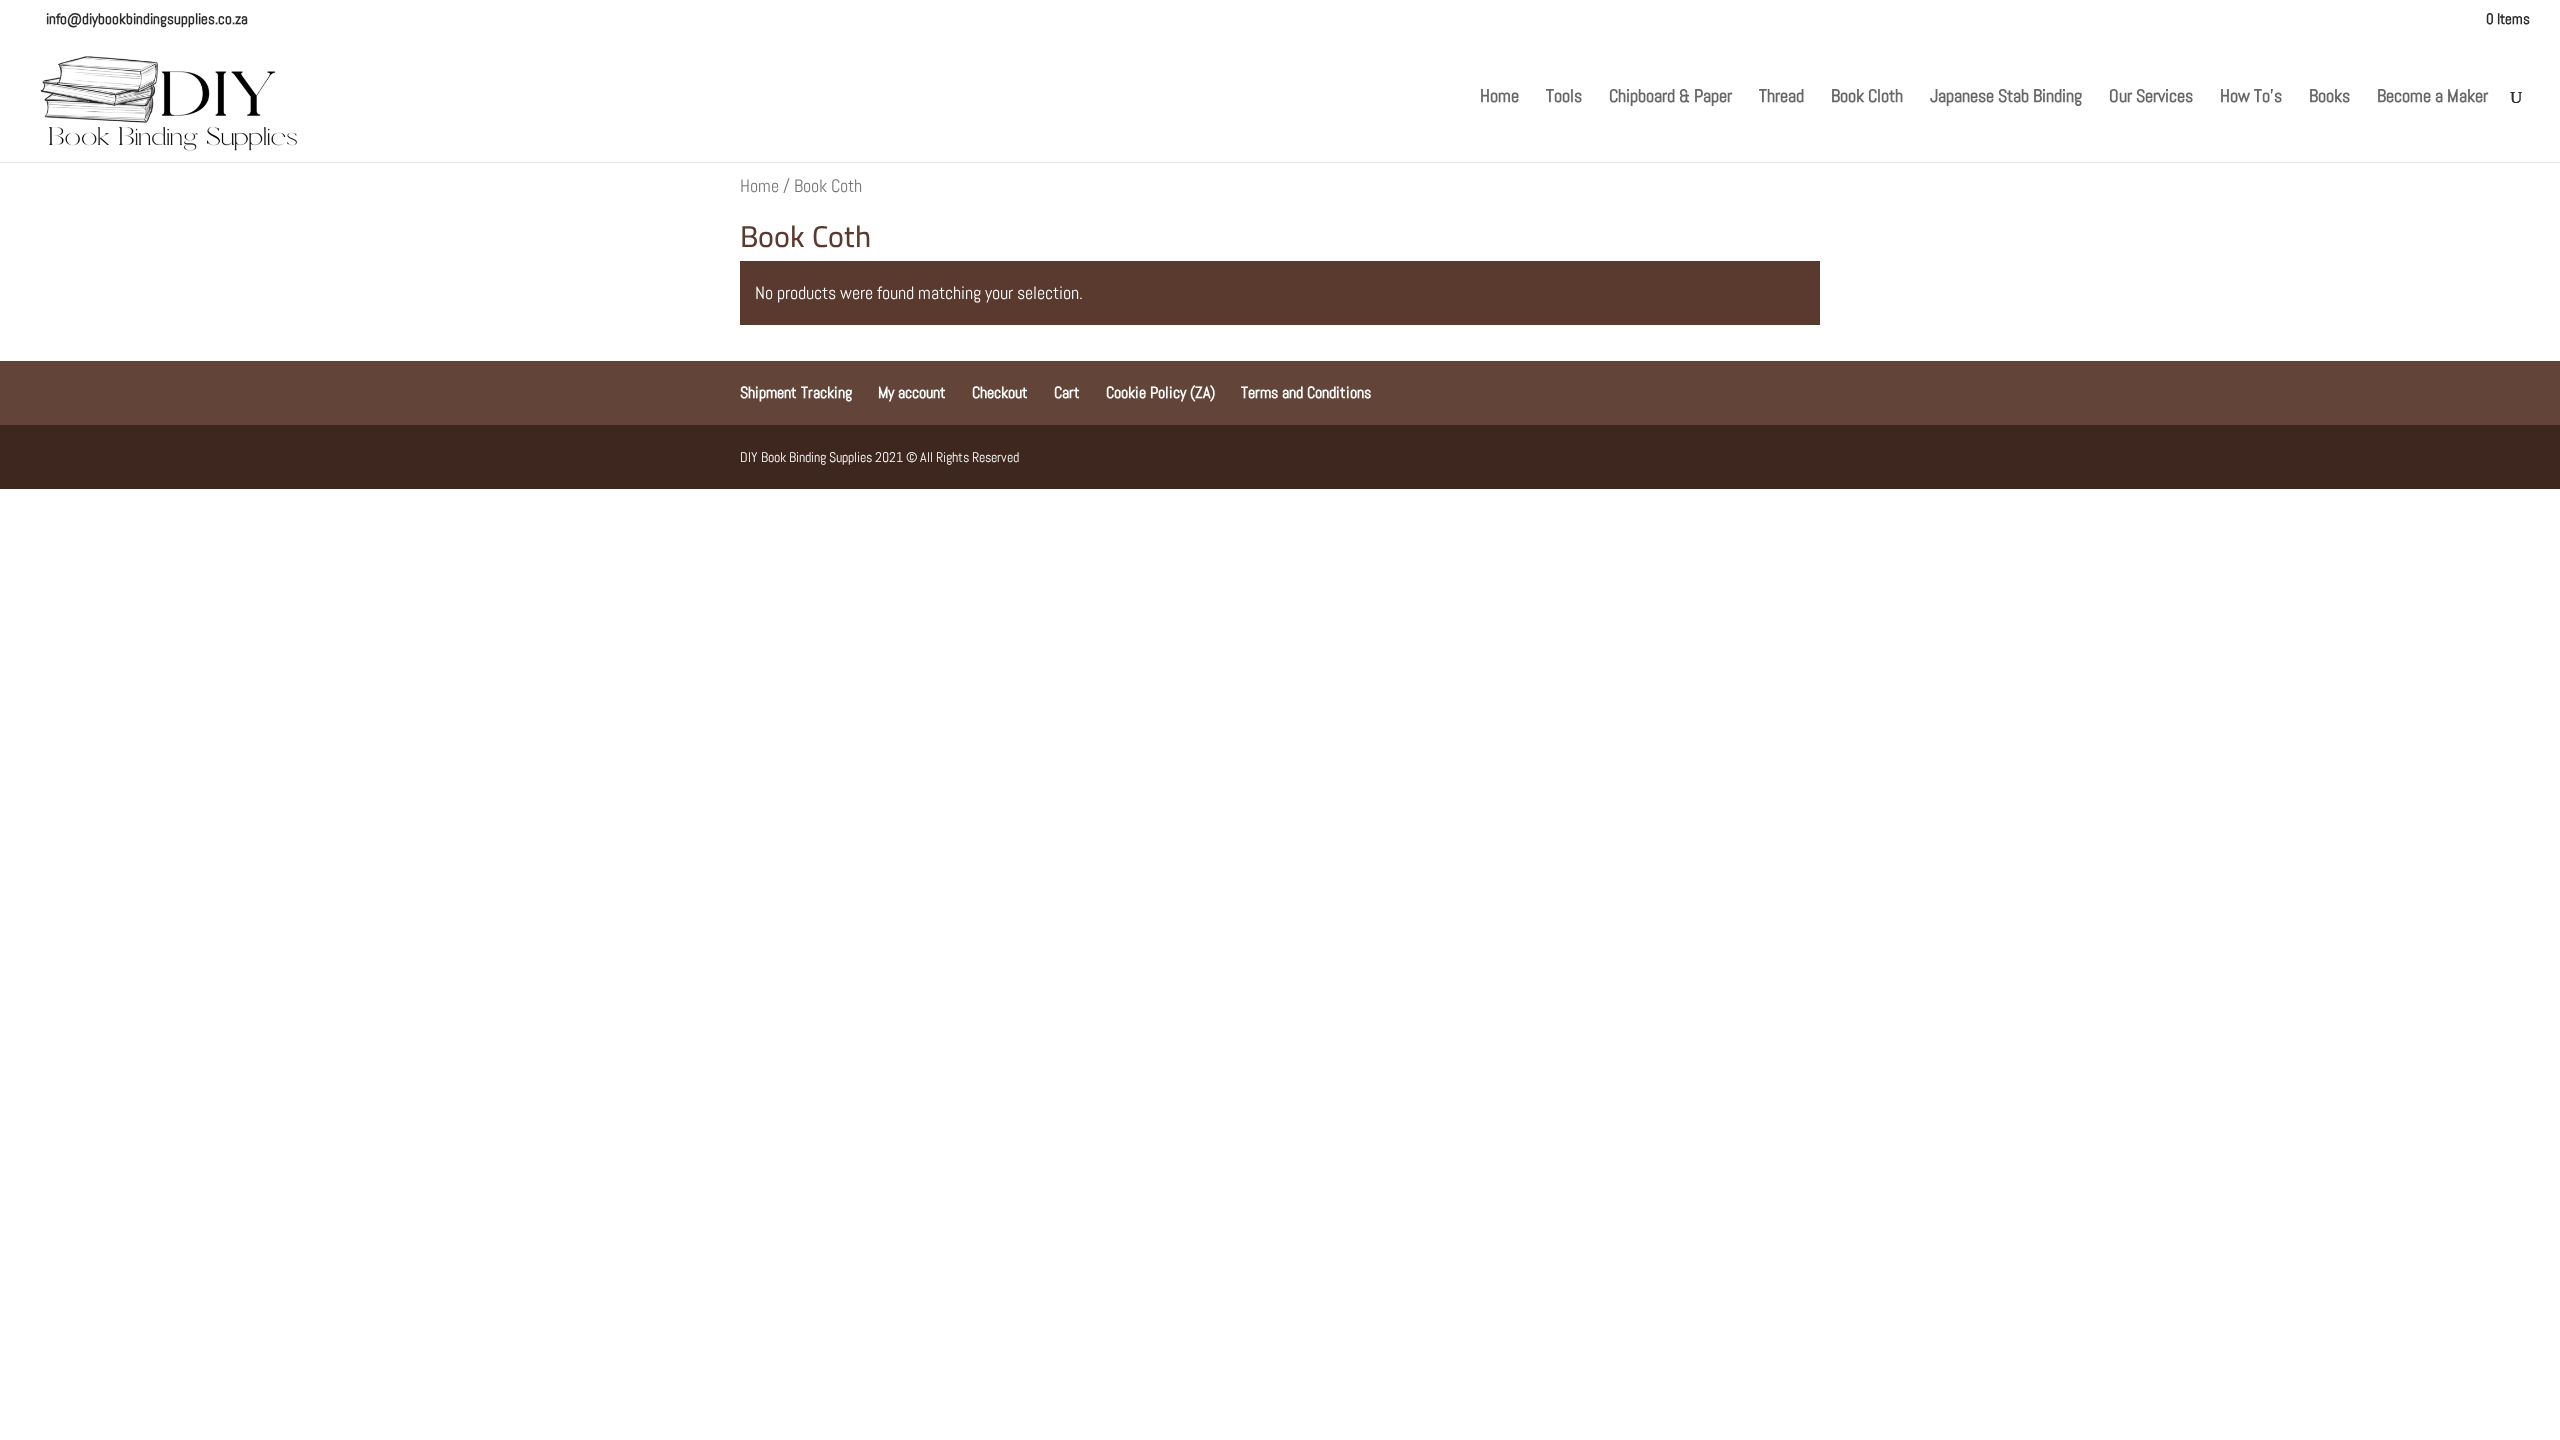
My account (912, 392)
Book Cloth (1867, 98)
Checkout (1000, 392)
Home (1499, 98)
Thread (1781, 98)
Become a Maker (2432, 98)
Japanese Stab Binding (2006, 98)
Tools (1564, 98)
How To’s (2251, 98)
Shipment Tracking (796, 392)
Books (2329, 98)
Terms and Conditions (1306, 392)
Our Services (2151, 98)
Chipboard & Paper (1670, 98)
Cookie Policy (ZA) (1160, 392)
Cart (1067, 392)
